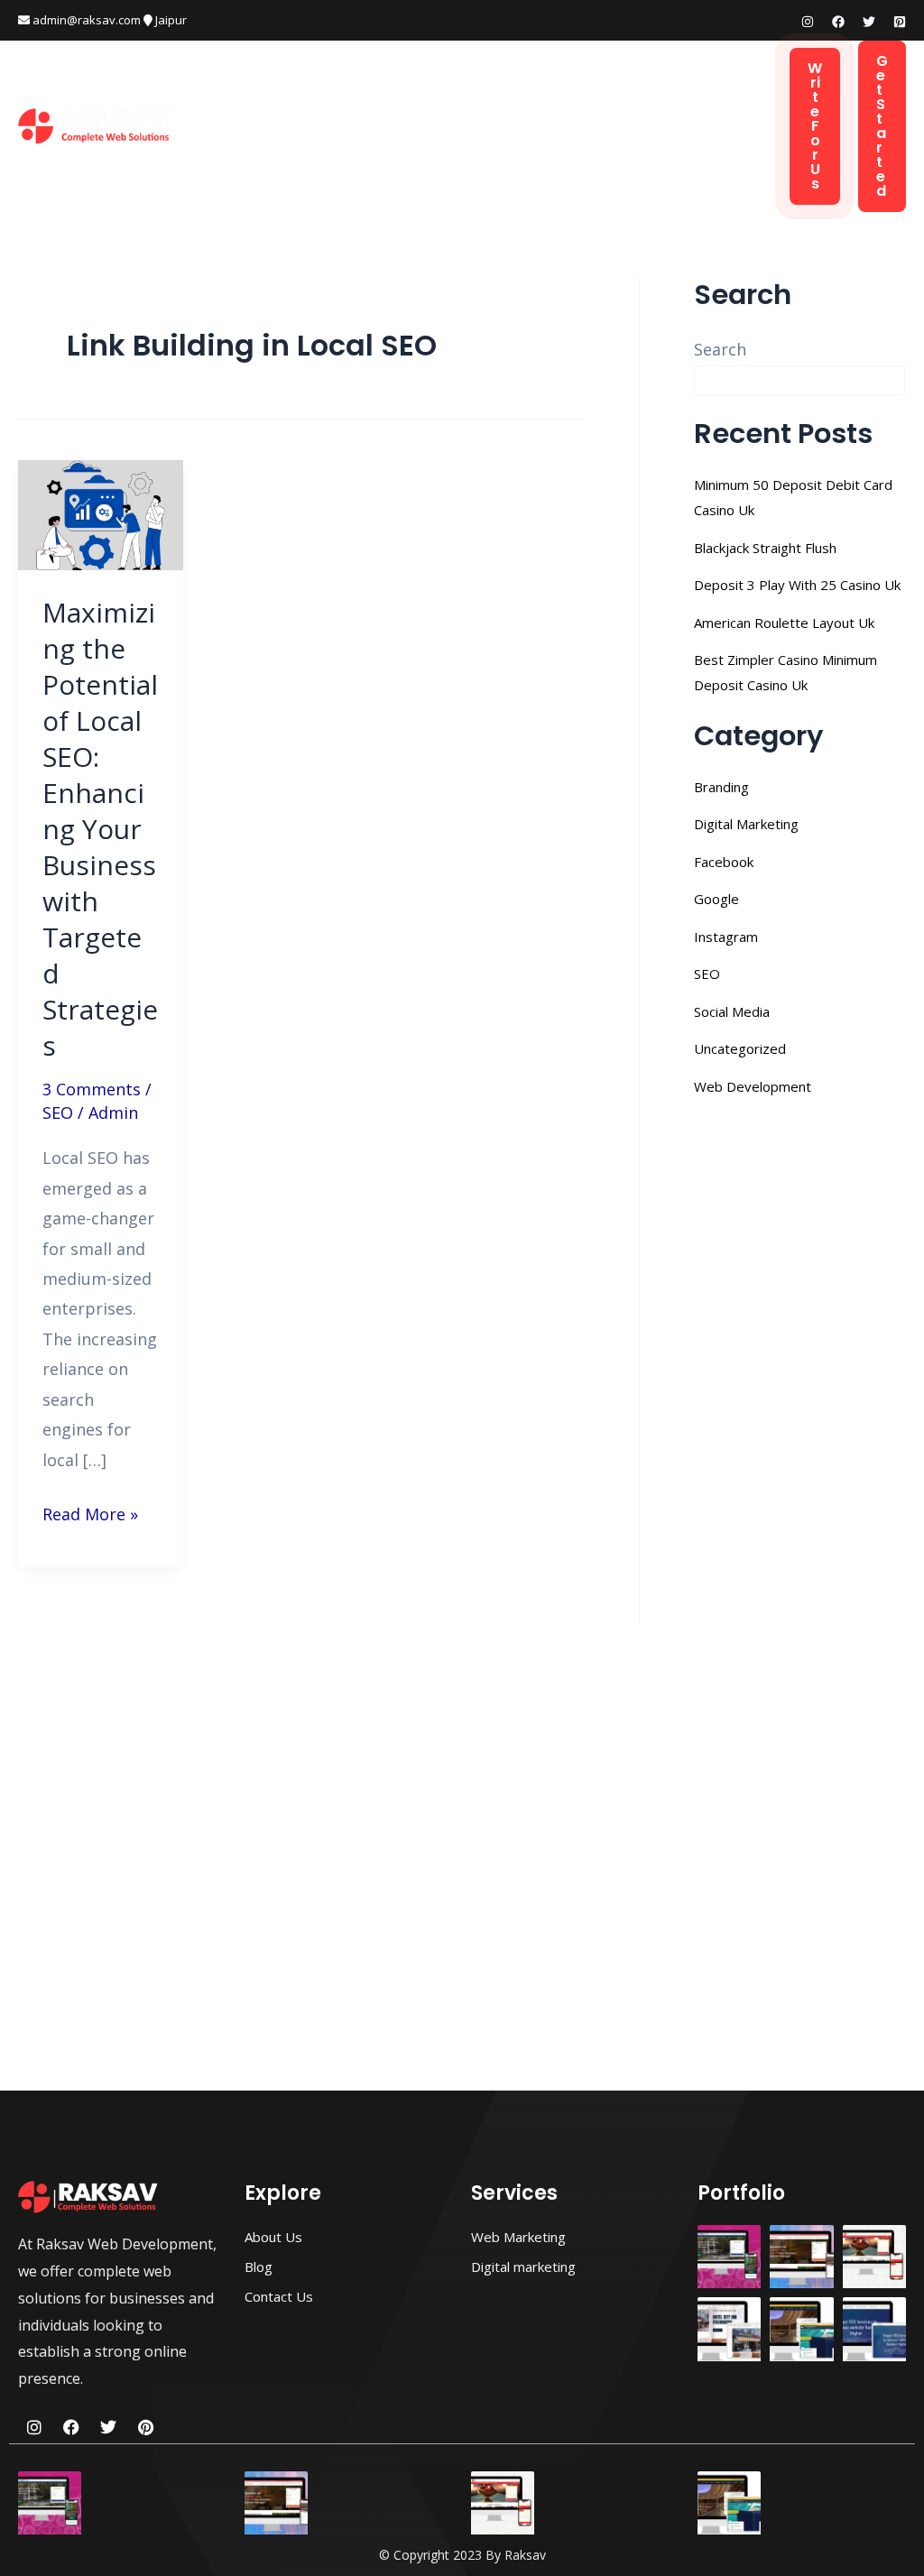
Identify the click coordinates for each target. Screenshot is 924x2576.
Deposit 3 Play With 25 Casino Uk (797, 585)
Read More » (90, 1512)
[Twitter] (869, 22)
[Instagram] (808, 22)
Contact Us (260, 148)
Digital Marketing (498, 103)
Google (716, 899)
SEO (58, 1113)
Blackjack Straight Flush (765, 548)
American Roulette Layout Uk (784, 623)
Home (239, 103)
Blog (693, 103)
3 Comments (92, 1089)
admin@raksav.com (85, 20)
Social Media (732, 1011)
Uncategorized (740, 1048)
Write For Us (815, 126)
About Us (619, 103)
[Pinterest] (900, 22)
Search (720, 349)
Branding (721, 787)
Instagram (726, 937)
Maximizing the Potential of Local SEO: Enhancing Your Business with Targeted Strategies (100, 829)
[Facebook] (838, 22)
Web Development (346, 103)
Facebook (724, 862)
